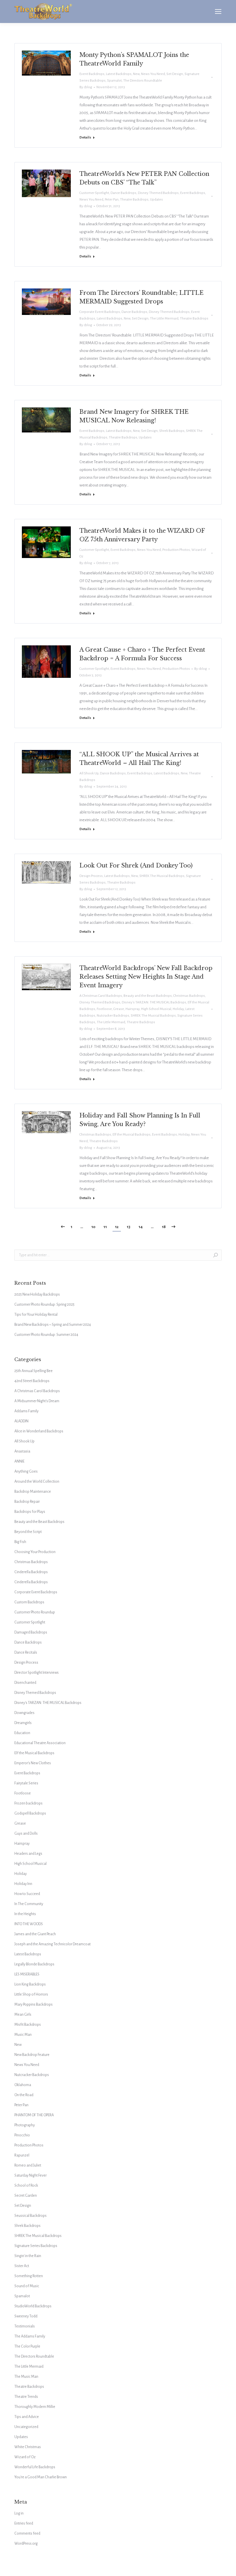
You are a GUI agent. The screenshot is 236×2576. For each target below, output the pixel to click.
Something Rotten (29, 2276)
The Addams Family (30, 2336)
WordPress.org (26, 2544)
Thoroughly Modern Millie (35, 2407)
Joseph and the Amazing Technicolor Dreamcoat (53, 1944)
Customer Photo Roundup (35, 1612)
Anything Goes (26, 1471)
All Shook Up (89, 773)
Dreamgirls (23, 1723)
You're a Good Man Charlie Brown (41, 2477)
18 (164, 1227)
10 (93, 1227)
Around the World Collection (37, 1482)
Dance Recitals (26, 1652)
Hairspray (133, 1009)
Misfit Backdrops (28, 2025)
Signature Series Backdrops (36, 2246)
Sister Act (22, 2266)
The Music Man (26, 2377)
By (86, 87)
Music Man (23, 2035)
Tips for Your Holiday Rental (36, 1315)
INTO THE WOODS (29, 1924)
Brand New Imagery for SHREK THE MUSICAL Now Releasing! (134, 416)
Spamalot (114, 81)
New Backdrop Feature (32, 2055)
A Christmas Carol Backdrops (101, 996)
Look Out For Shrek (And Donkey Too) (136, 865)
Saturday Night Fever (31, 2175)
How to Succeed (27, 1894)
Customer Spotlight (94, 193)
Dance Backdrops (123, 193)
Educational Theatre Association (40, 1743)
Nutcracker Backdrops (113, 1016)
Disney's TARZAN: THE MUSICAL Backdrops (154, 1002)
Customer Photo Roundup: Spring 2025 (44, 1305)
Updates (156, 200)
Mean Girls (23, 2015)
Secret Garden (26, 2196)
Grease (119, 1009)
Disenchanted (25, 1683)
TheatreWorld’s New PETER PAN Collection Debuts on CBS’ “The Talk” (144, 178)
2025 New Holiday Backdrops (37, 1294)
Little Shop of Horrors (31, 1994)
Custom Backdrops (29, 1602)
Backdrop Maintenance (33, 1492)
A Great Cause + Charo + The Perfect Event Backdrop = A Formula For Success (142, 654)
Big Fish (20, 1542)
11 (105, 1227)
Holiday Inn (23, 1884)
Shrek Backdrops (172, 431)
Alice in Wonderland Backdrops (39, 1431)
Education (22, 1733)
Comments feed (27, 2533)
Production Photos (176, 550)
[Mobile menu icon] (218, 11)
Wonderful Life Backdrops (35, 2467)
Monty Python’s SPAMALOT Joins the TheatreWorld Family (134, 59)
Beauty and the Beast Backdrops (148, 996)
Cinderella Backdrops (31, 1572)
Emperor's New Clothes (33, 1763)
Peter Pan (112, 200)
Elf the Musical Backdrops (132, 1135)
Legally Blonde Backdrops (34, 1964)
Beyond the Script (28, 1532)
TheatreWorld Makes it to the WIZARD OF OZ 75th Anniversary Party (142, 535)
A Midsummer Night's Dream (37, 1401)
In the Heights (25, 1914)
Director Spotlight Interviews (37, 1673)
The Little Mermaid (164, 319)
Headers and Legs (28, 1854)
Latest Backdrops (119, 74)
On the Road (24, 2095)
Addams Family (26, 1411)
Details (85, 137)
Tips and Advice (27, 2417)
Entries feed (24, 2523)
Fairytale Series (26, 1783)
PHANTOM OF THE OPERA (34, 2115)
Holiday (178, 1009)
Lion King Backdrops (30, 1984)
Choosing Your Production (35, 1552)
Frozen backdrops (28, 1803)
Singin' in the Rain (28, 2256)
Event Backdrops (92, 74)
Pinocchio (22, 2135)
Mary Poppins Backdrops (34, 2004)
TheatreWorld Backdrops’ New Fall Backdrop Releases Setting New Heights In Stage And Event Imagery (146, 977)
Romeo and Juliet (28, 2165)
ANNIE (19, 1461)
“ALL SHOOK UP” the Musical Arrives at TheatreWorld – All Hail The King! (139, 759)
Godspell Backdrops (30, 1813)
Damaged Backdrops (31, 1632)
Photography (25, 2125)
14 (141, 1227)
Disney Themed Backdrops (158, 193)
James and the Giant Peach (35, 1934)
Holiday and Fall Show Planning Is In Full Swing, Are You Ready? (140, 1120)
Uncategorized (26, 2427)
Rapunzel (22, 2155)
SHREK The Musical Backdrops (162, 876)
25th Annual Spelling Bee (34, 1371)
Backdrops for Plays (30, 1512)
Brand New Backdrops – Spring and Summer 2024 (53, 1325)
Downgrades (24, 1713)
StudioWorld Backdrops (33, 2306)
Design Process (91, 876)
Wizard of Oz (25, 2457)
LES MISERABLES (27, 1974)
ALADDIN (21, 1421)
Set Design (175, 74)
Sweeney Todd (26, 2316)
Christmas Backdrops (189, 996)
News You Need (153, 74)
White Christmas (28, 2447)
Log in (19, 2513)
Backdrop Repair (27, 1502)
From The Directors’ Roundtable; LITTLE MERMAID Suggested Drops (141, 297)
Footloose (104, 1009)
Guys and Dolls (26, 1834)
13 (129, 1227)
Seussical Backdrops (31, 2216)
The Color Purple (27, 2346)
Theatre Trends (26, 2397)
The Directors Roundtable (143, 81)
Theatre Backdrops (134, 200)
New (136, 74)
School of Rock (26, 2186)
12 (117, 1227)
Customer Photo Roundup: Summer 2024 (46, 1335)
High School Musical (156, 1009)
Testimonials (25, 2326)
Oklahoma (23, 2085)
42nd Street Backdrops (32, 1381)
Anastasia (22, 1451)
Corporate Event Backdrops (100, 312)
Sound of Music (27, 2286)
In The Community (29, 1904)
